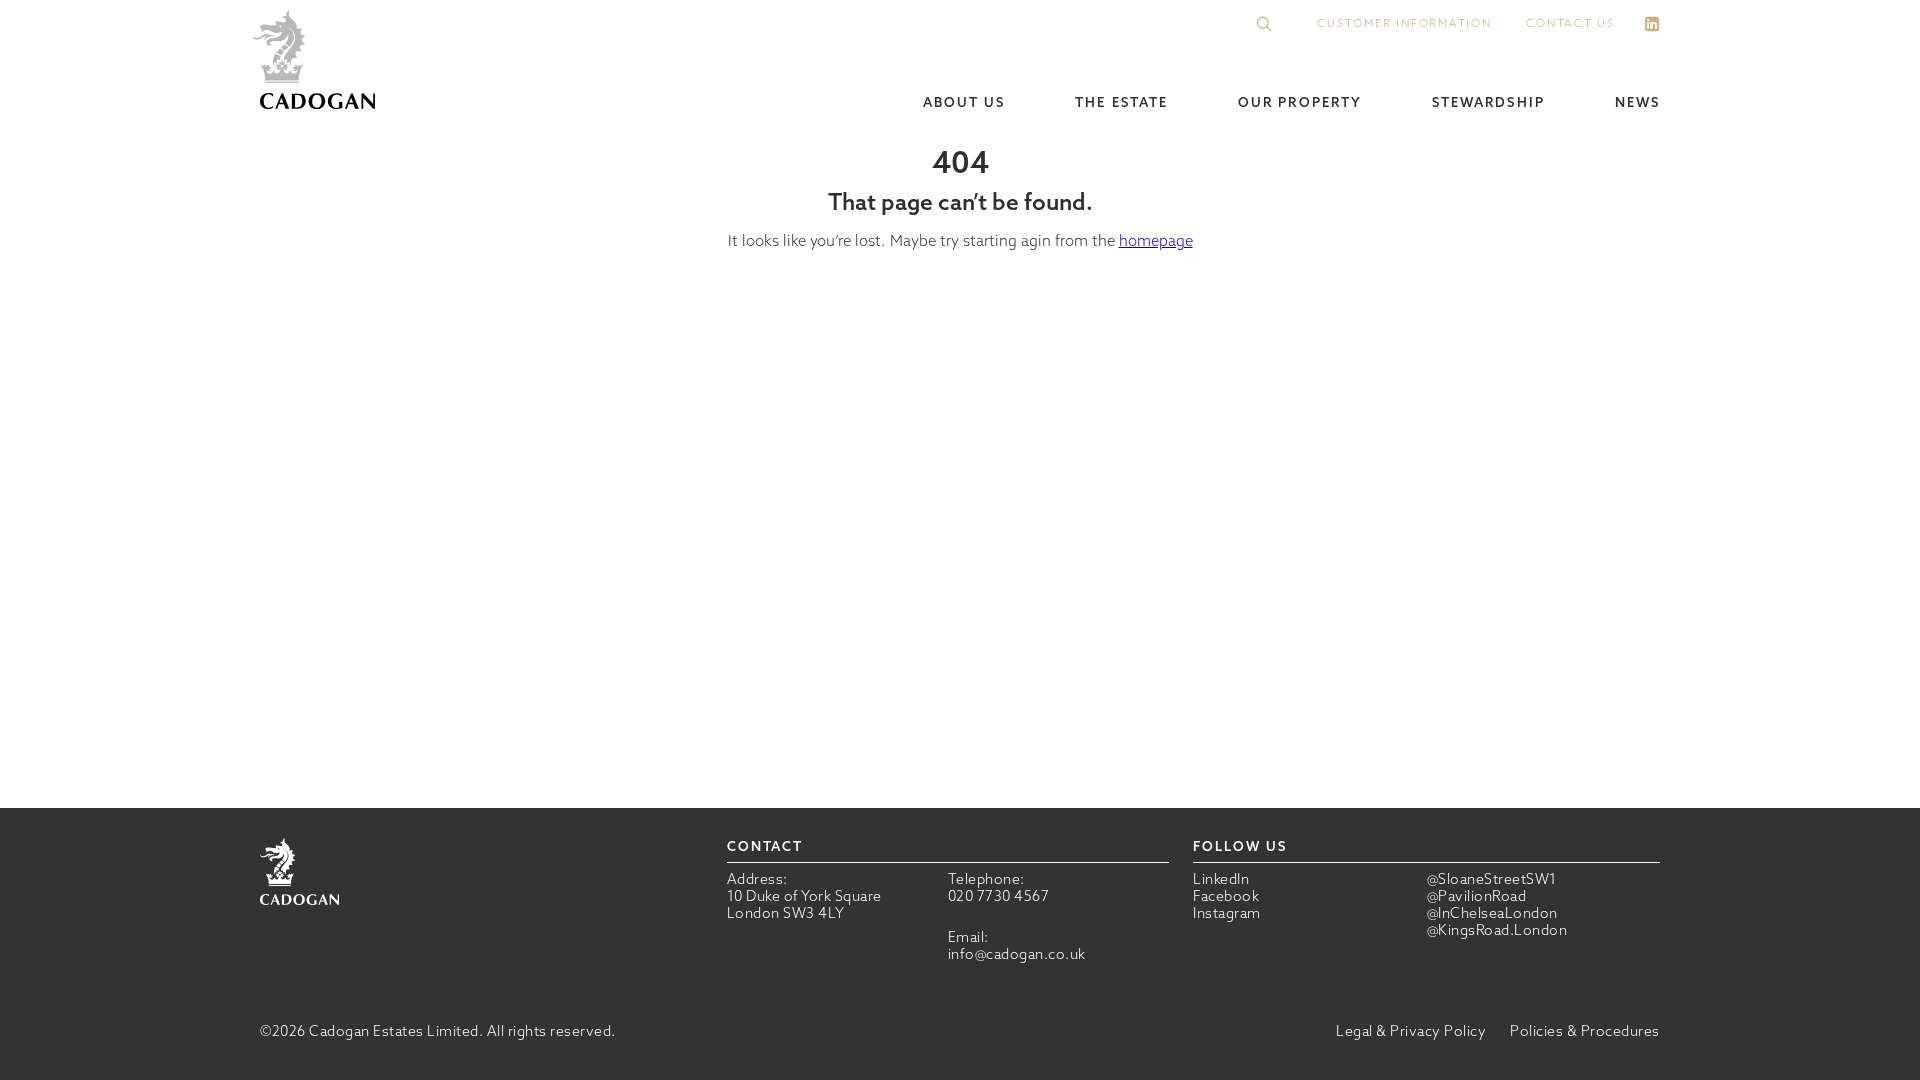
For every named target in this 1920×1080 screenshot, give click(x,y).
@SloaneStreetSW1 (1492, 879)
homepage (1156, 240)
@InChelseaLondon (1492, 913)
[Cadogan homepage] (317, 61)
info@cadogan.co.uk (1017, 954)
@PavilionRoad (1477, 896)
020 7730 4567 (999, 896)
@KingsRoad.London (1497, 930)
